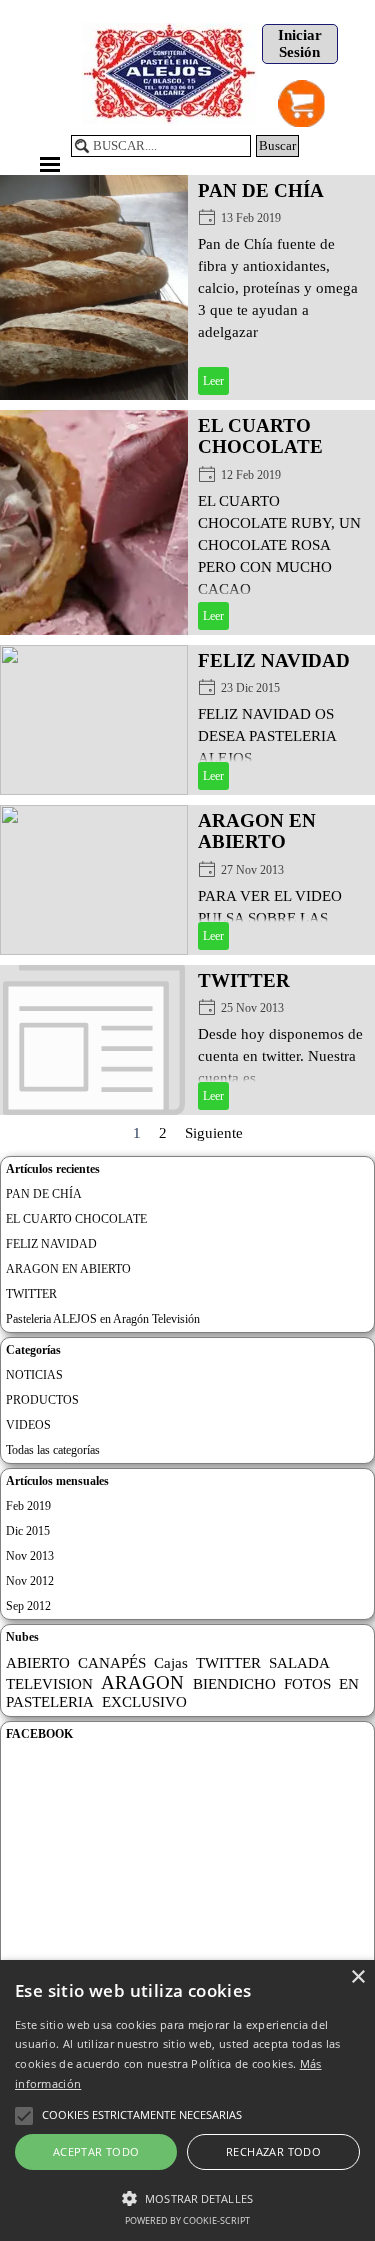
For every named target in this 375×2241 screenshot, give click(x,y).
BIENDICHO (234, 1684)
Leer (213, 381)
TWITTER (244, 980)
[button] (187, 2196)
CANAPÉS (112, 1663)
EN (349, 1684)
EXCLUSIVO (144, 1702)
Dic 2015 (28, 1531)
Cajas (171, 1663)
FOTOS (307, 1684)
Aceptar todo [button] (96, 2151)
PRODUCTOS (42, 1400)
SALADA (299, 1663)
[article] (187, 287)
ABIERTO (38, 1663)
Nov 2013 (30, 1556)
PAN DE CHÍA (261, 190)
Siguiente (214, 1133)
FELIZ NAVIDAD (274, 660)
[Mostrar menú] (50, 164)
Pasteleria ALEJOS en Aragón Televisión (103, 1319)
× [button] (357, 1977)
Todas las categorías (53, 1450)
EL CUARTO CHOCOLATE (260, 436)
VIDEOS (28, 1425)
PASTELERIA (50, 1702)
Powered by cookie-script (187, 2220)
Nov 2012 (30, 1581)
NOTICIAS (34, 1375)
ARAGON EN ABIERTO (257, 831)
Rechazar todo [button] (273, 2151)
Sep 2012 (28, 1606)
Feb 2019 (28, 1506)
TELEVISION (49, 1684)
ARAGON (142, 1682)
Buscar (277, 145)
